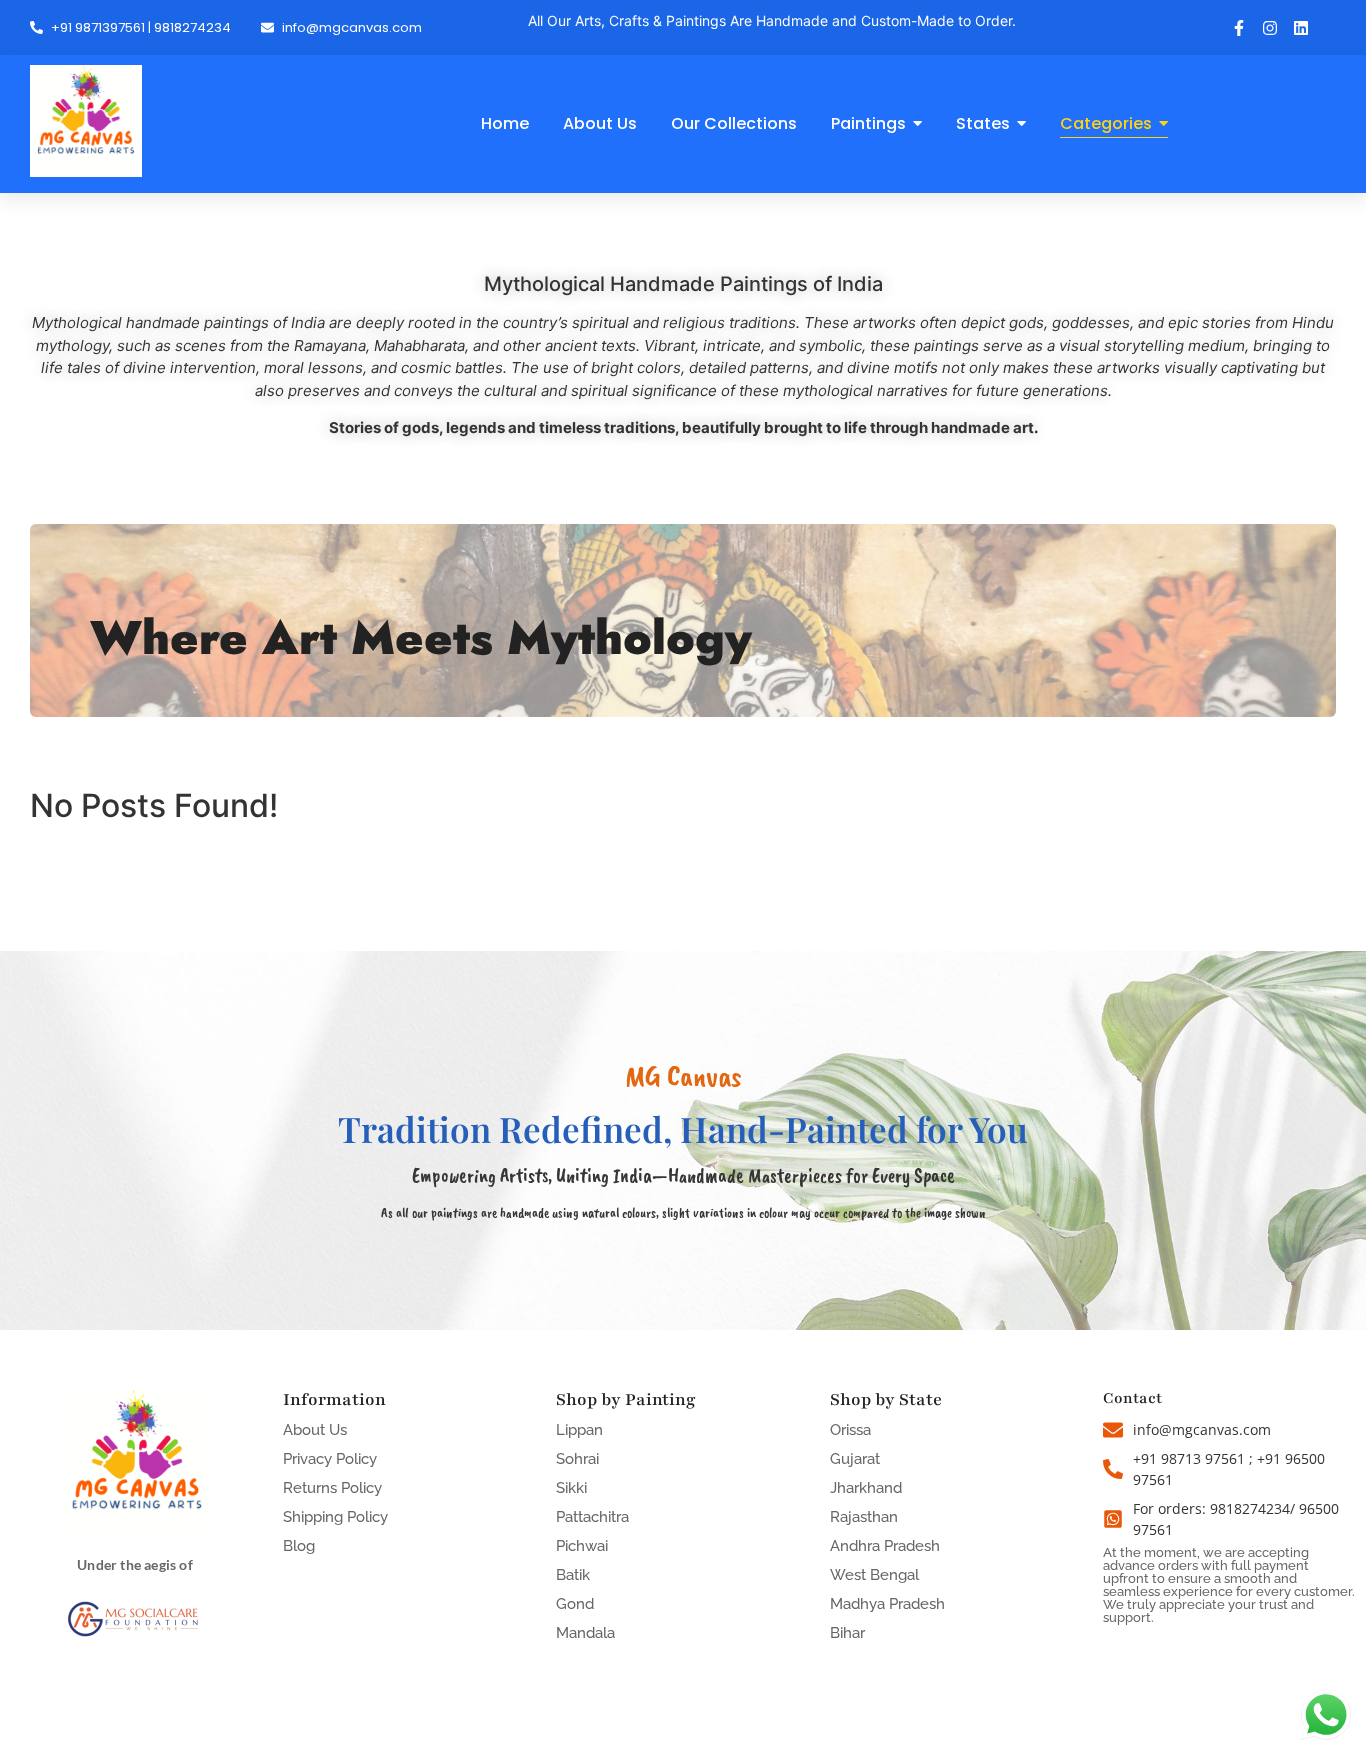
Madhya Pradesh (887, 1604)
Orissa (850, 1430)
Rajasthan (864, 1517)
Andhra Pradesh (885, 1546)
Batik (573, 1575)
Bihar (847, 1633)
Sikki (571, 1488)
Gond (575, 1604)
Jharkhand (866, 1488)
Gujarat (855, 1459)
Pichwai (582, 1546)
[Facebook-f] (1239, 28)
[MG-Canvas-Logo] (86, 121)
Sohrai (577, 1459)
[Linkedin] (1301, 28)
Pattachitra (592, 1517)
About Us (315, 1430)
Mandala (585, 1633)
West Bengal (874, 1575)
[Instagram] (1270, 28)
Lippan (579, 1430)
